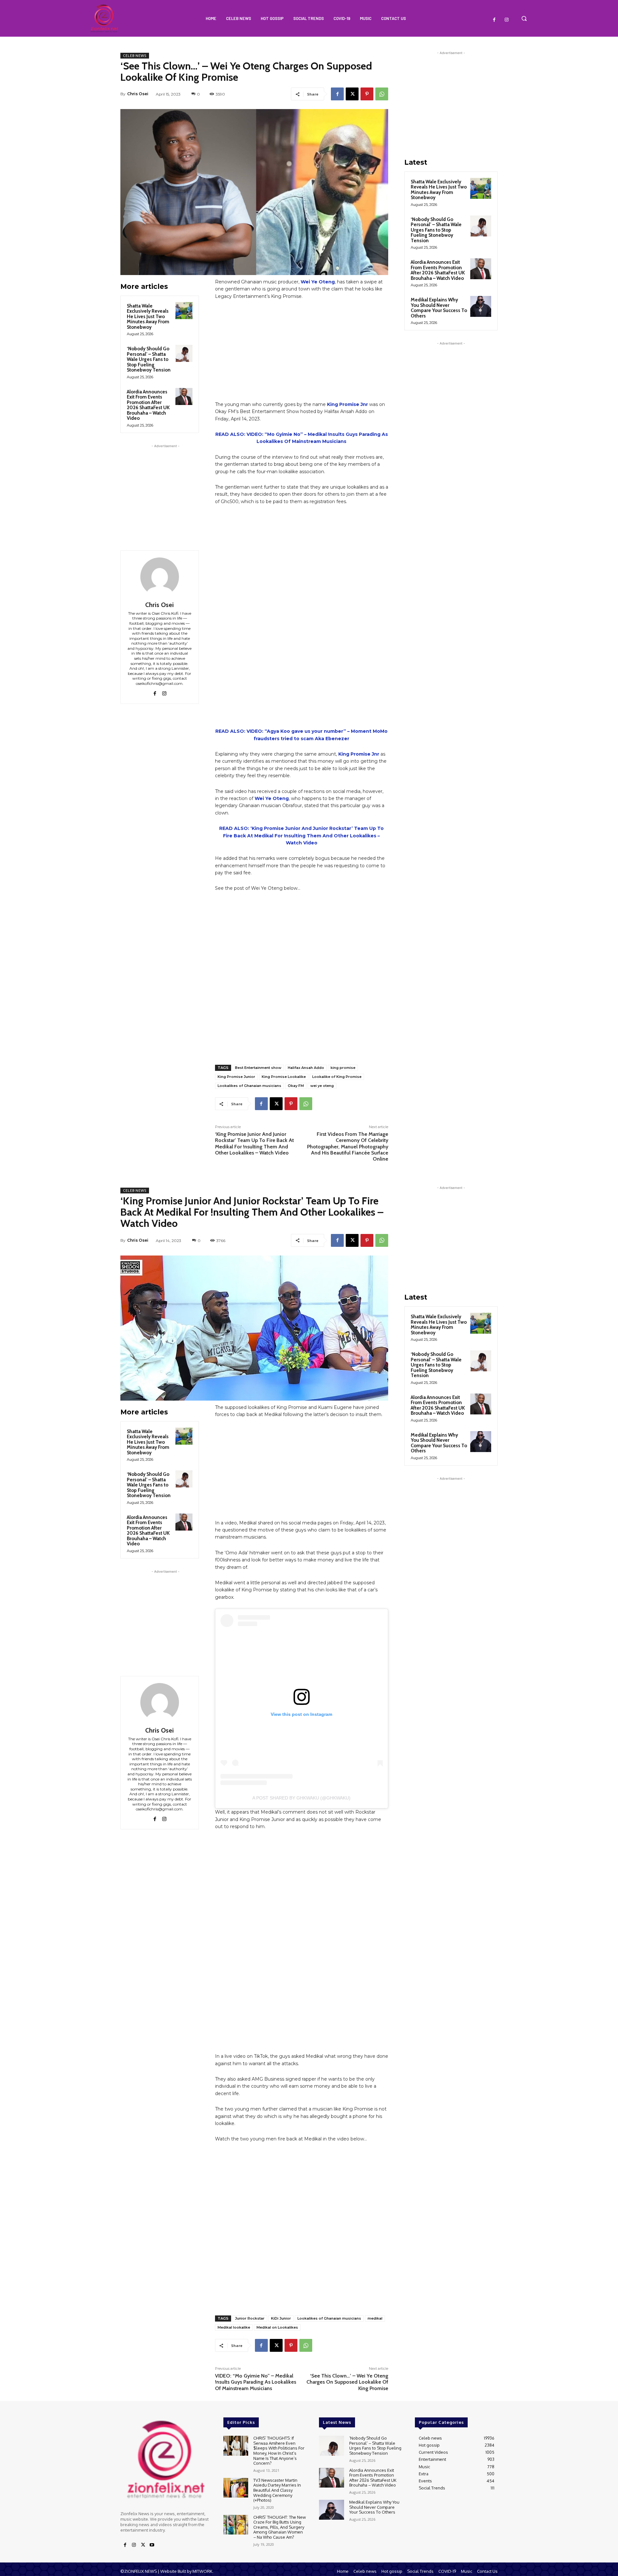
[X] (352, 94)
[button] (524, 18)
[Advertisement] (165, 490)
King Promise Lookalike (284, 1077)
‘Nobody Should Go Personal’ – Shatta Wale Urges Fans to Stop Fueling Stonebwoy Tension (149, 359)
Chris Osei (138, 94)
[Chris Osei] (160, 577)
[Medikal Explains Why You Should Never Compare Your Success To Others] (481, 306)
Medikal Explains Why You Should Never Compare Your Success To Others (439, 308)
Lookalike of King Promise (337, 1077)
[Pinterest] (367, 94)
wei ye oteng (322, 1086)
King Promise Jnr (347, 404)
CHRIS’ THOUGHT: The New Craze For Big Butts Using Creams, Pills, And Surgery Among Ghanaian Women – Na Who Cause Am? (280, 2527)
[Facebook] (494, 20)
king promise (343, 1068)
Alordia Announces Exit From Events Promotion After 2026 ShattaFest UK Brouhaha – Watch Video (148, 405)
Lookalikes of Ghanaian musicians (249, 1086)
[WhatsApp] (382, 94)
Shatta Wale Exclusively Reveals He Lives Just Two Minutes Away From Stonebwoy (148, 317)
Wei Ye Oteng (318, 282)
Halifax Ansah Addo (306, 1068)
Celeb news (135, 56)
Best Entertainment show (258, 1068)
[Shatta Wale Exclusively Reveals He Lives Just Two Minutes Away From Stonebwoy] (184, 311)
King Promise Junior (236, 1077)
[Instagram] (507, 20)
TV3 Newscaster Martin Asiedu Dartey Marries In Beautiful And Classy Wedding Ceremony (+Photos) (277, 2490)
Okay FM (296, 1086)
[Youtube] (152, 2545)
